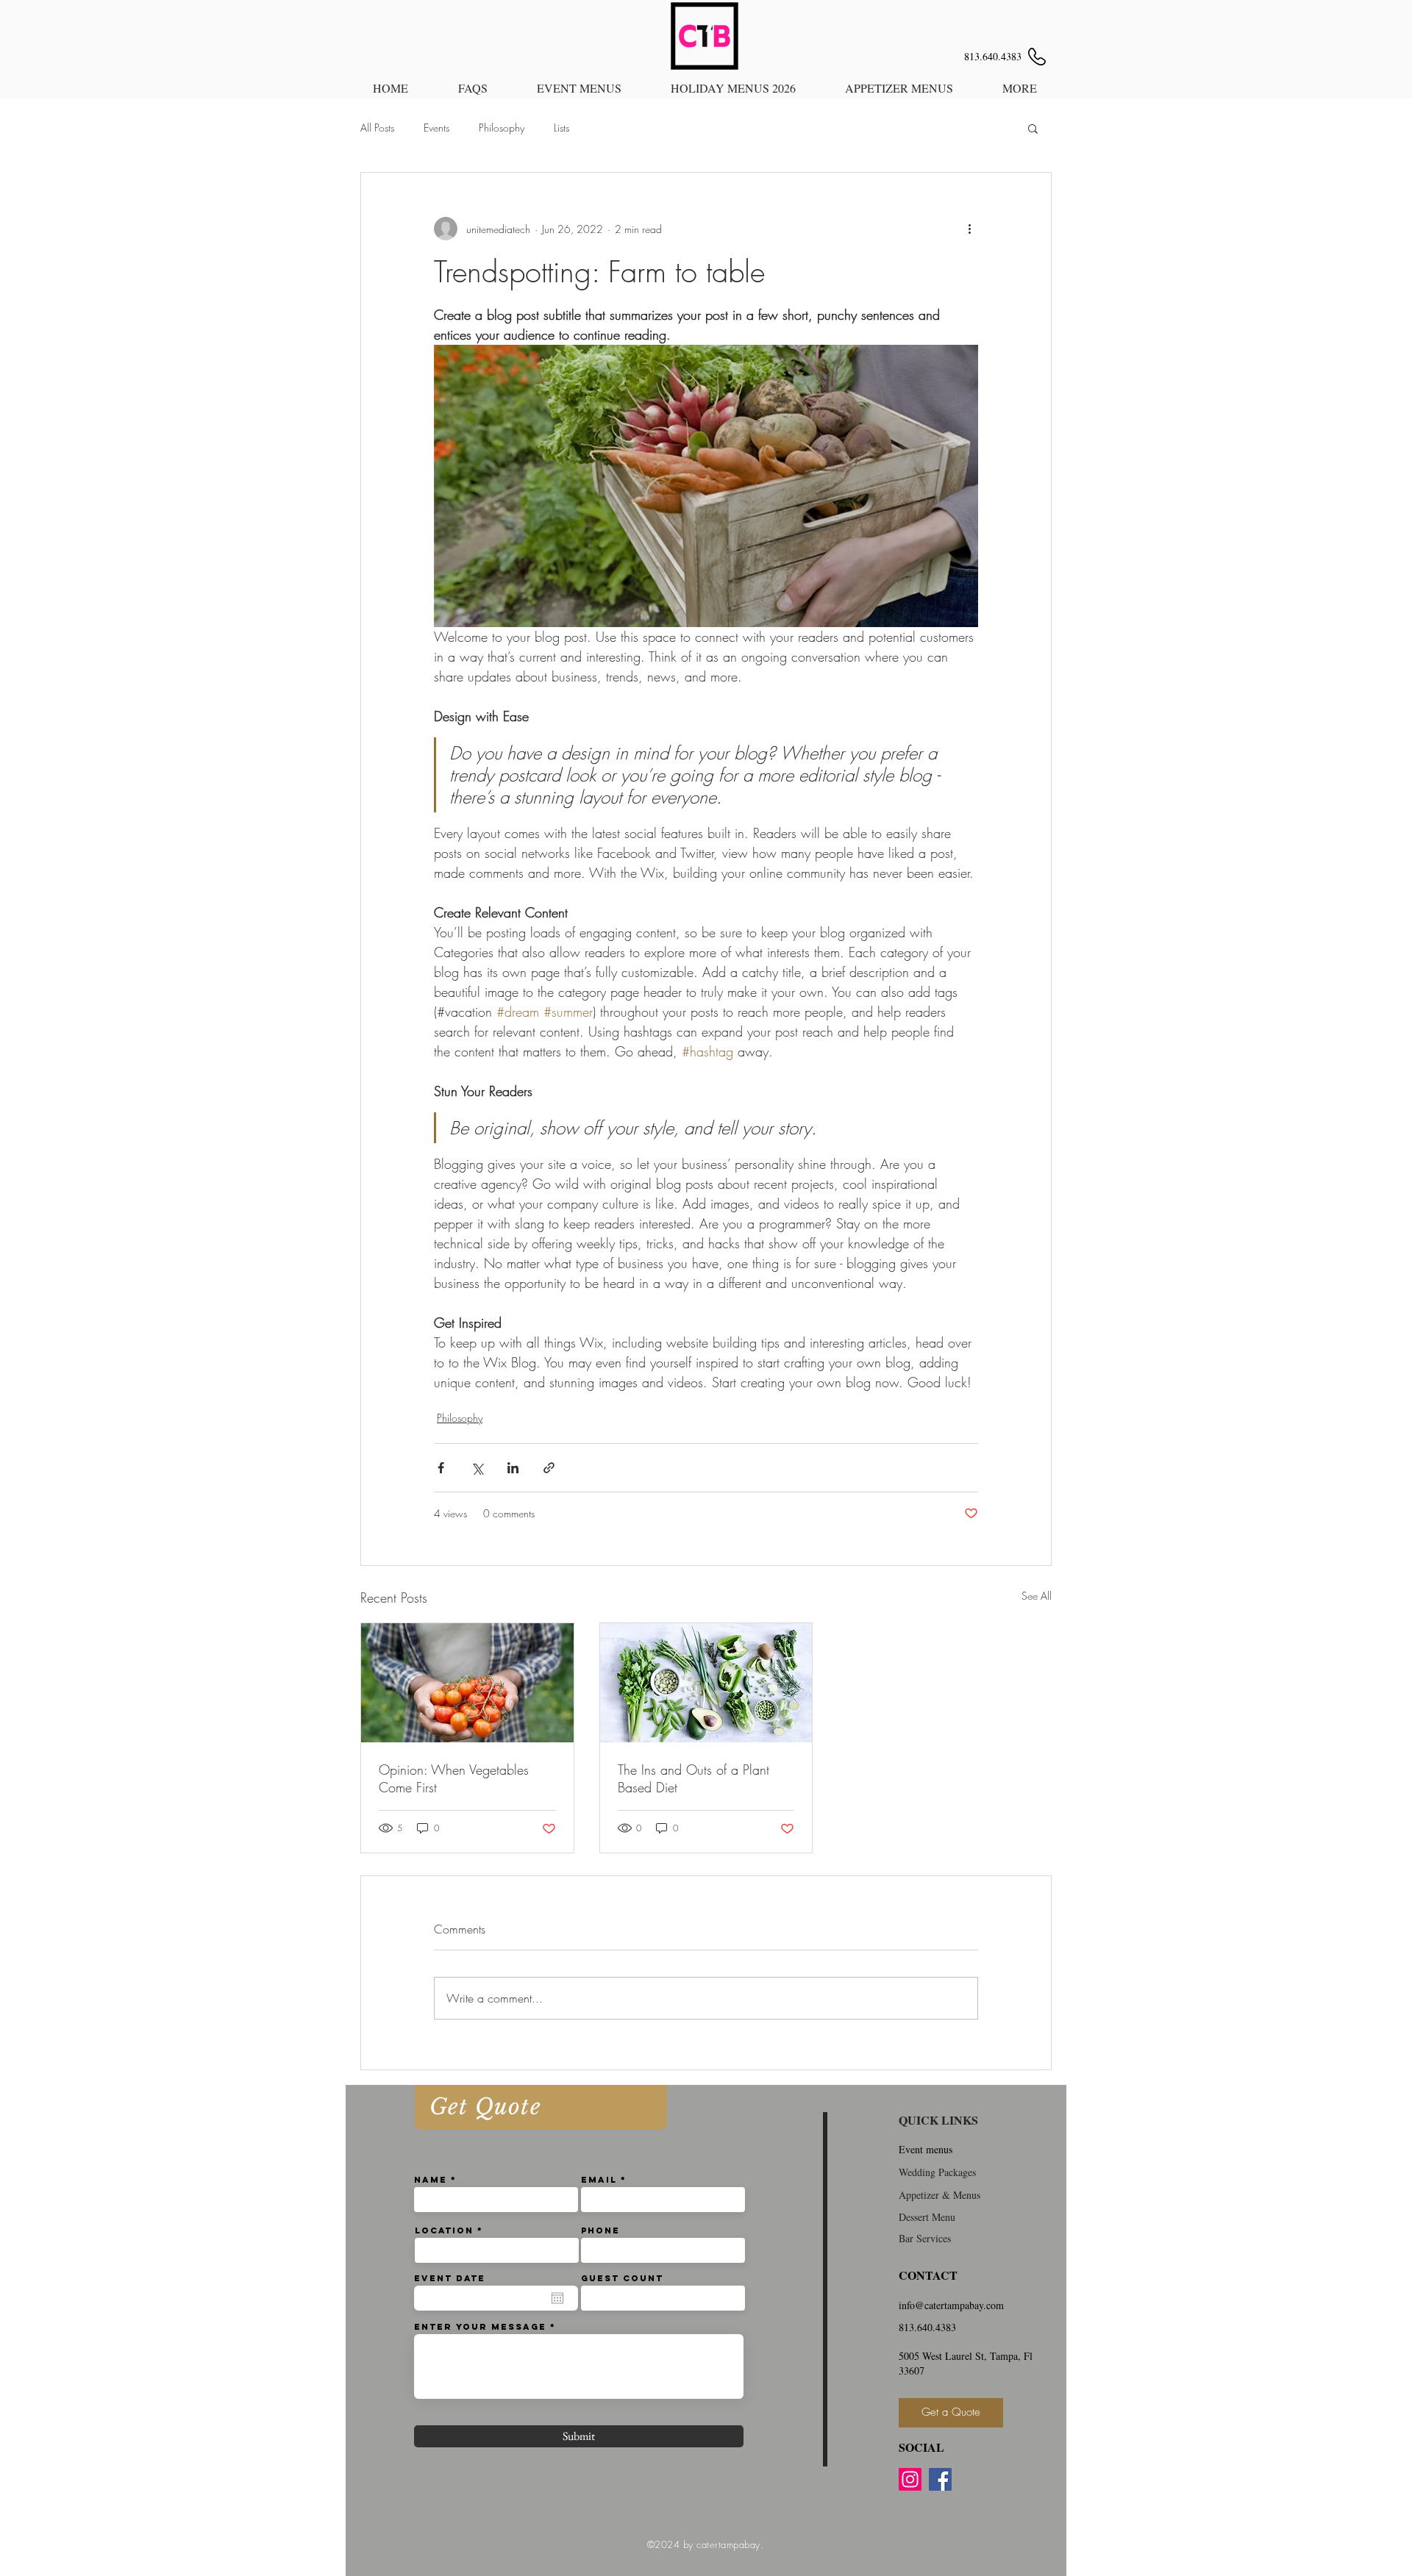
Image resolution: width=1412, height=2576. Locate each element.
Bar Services (925, 2238)
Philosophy (502, 128)
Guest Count (622, 2278)
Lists (561, 128)
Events (436, 128)
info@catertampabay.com (951, 2305)
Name (431, 2180)
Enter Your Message (480, 2327)
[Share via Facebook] (441, 1468)
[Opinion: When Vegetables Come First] (467, 1683)
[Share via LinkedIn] (513, 1468)
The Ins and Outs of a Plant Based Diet (693, 1778)
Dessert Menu (927, 2217)
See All (1037, 1596)
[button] (1033, 128)
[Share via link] (549, 1468)
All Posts (377, 128)
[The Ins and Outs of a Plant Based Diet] (706, 1683)
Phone (600, 2230)
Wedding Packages (937, 2172)
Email (599, 2180)
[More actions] (969, 229)
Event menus (926, 2149)
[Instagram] (910, 2479)
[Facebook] (940, 2479)
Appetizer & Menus (939, 2195)
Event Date (450, 2278)
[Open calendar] (557, 2298)
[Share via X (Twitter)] (477, 1468)
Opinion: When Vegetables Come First (454, 1778)
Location (444, 2230)
